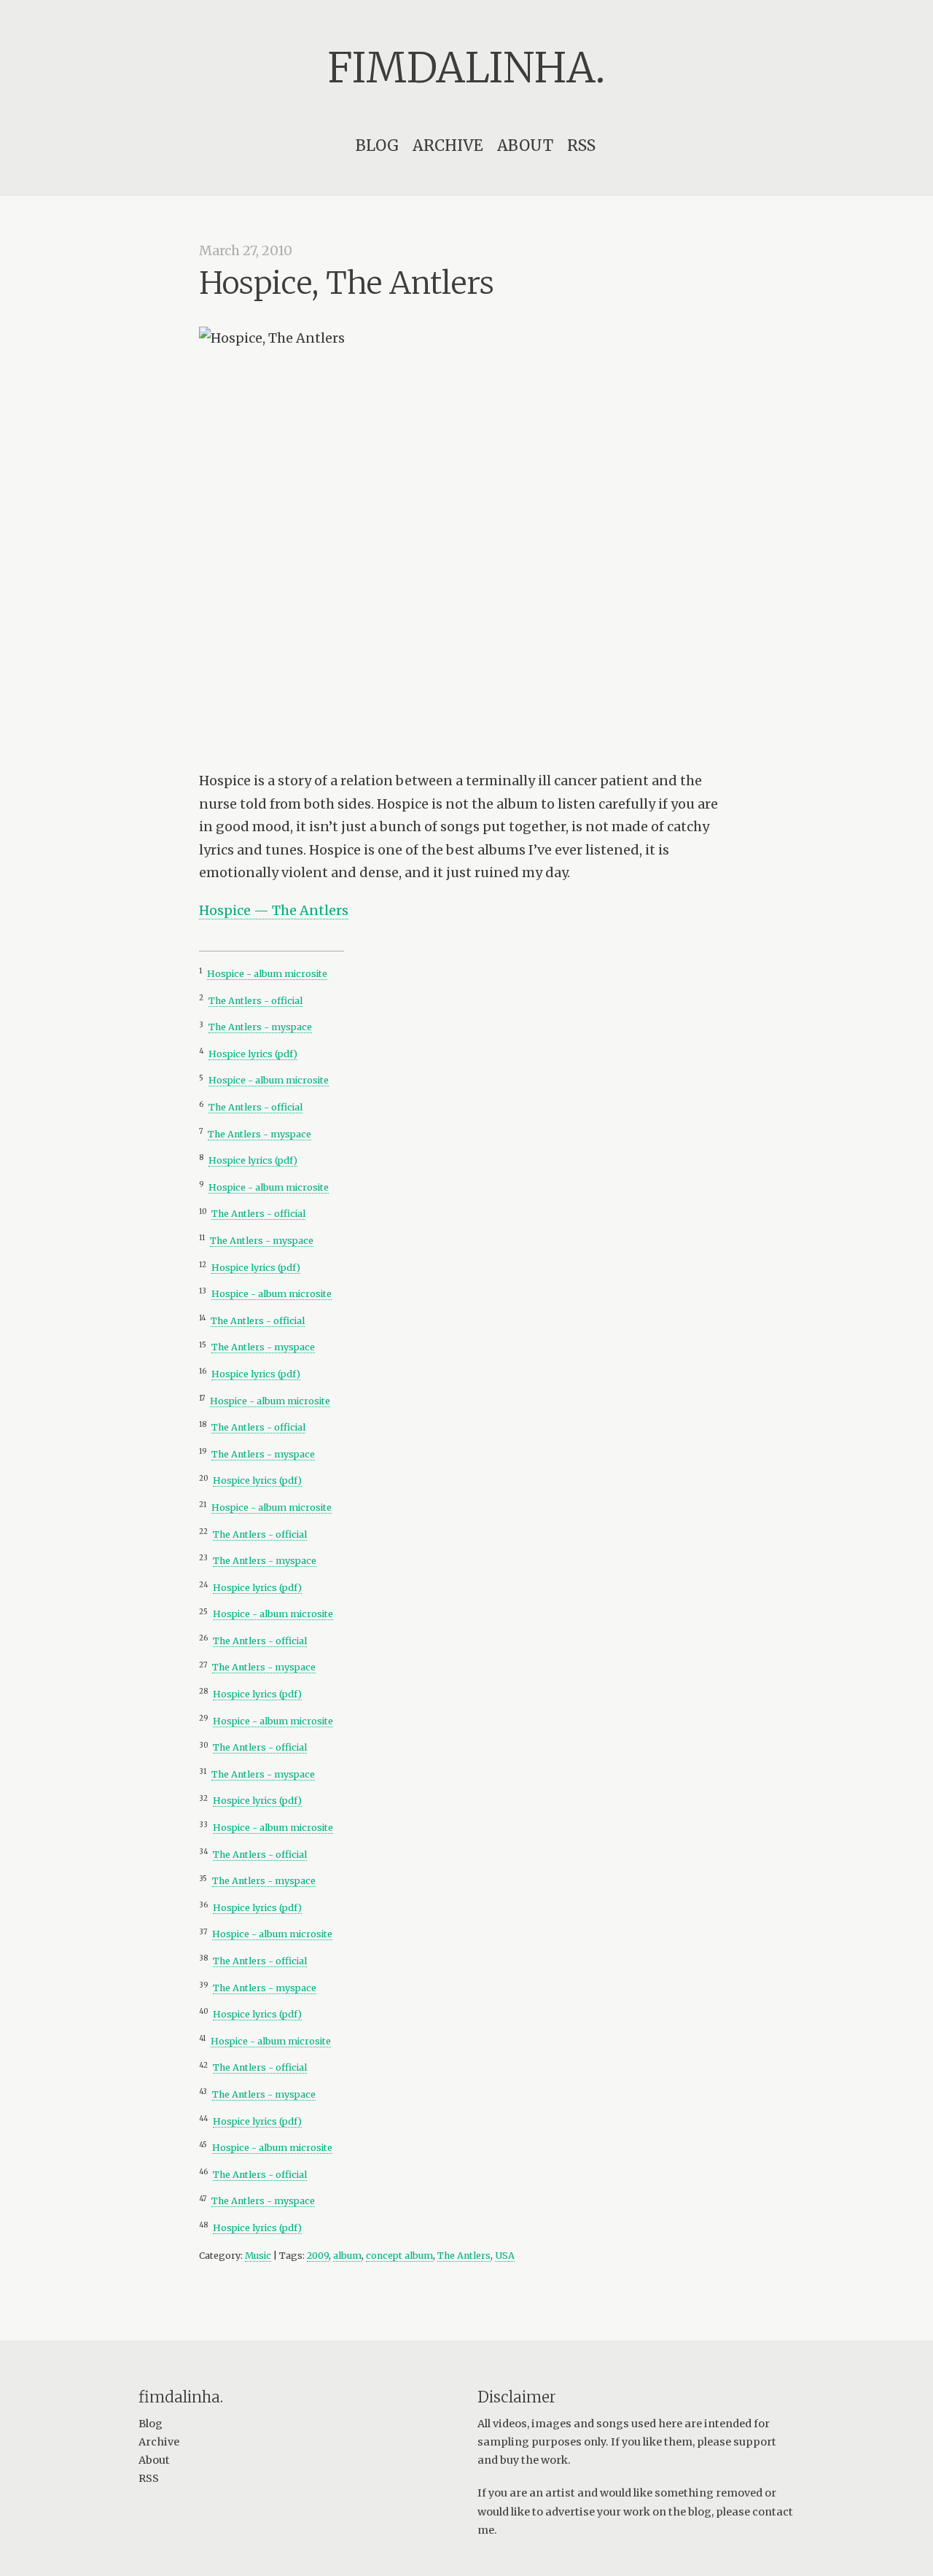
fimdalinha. (466, 68)
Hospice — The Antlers (274, 910)
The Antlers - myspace (260, 1027)
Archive (448, 145)
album (347, 2256)
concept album (399, 2256)
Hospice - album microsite (267, 974)
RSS (581, 145)
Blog (377, 145)
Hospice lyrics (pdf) (253, 1054)
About (525, 145)
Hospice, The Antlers (347, 283)
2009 (318, 2256)
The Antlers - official (255, 1001)
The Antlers (464, 2256)
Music (258, 2256)
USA (505, 2256)
